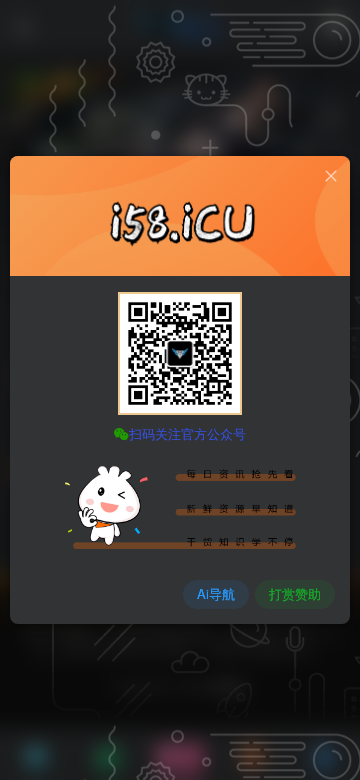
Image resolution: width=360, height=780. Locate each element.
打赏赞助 (295, 593)
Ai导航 (216, 593)
